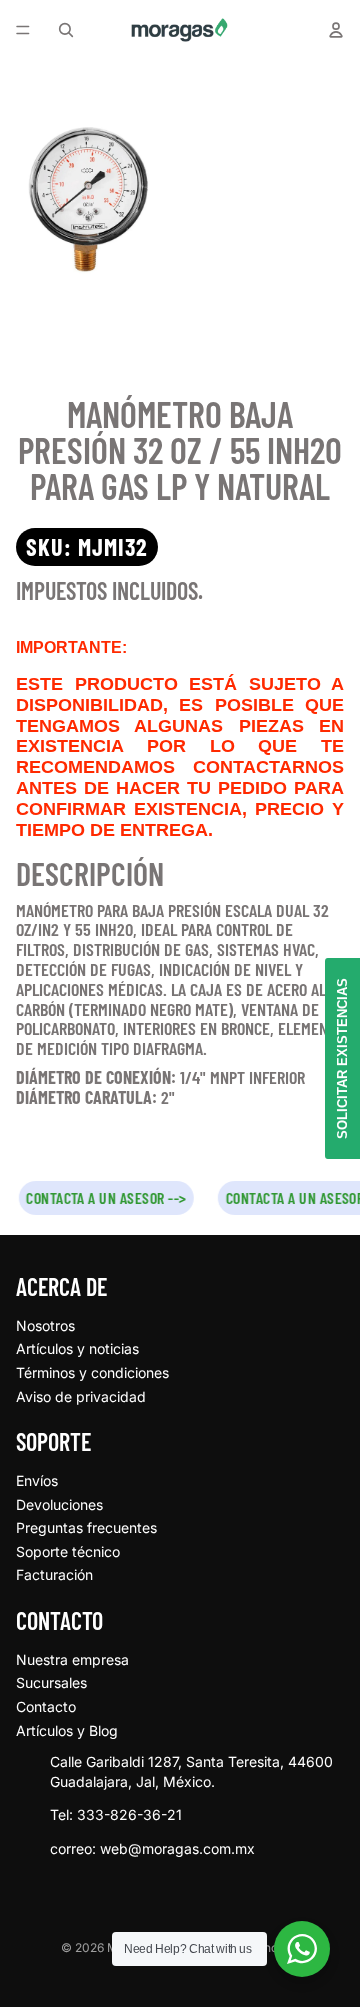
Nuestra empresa (72, 1659)
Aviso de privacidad (81, 1396)
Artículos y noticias (77, 1348)
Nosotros (45, 1325)
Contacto (46, 1706)
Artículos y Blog (67, 1730)
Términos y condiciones (92, 1372)
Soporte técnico (68, 1551)
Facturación (54, 1574)
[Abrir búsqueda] (66, 30)
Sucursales (51, 1682)
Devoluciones (59, 1504)
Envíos (37, 1480)
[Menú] (23, 30)
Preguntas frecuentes (86, 1527)
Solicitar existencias (342, 1058)
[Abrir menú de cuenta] (336, 30)
